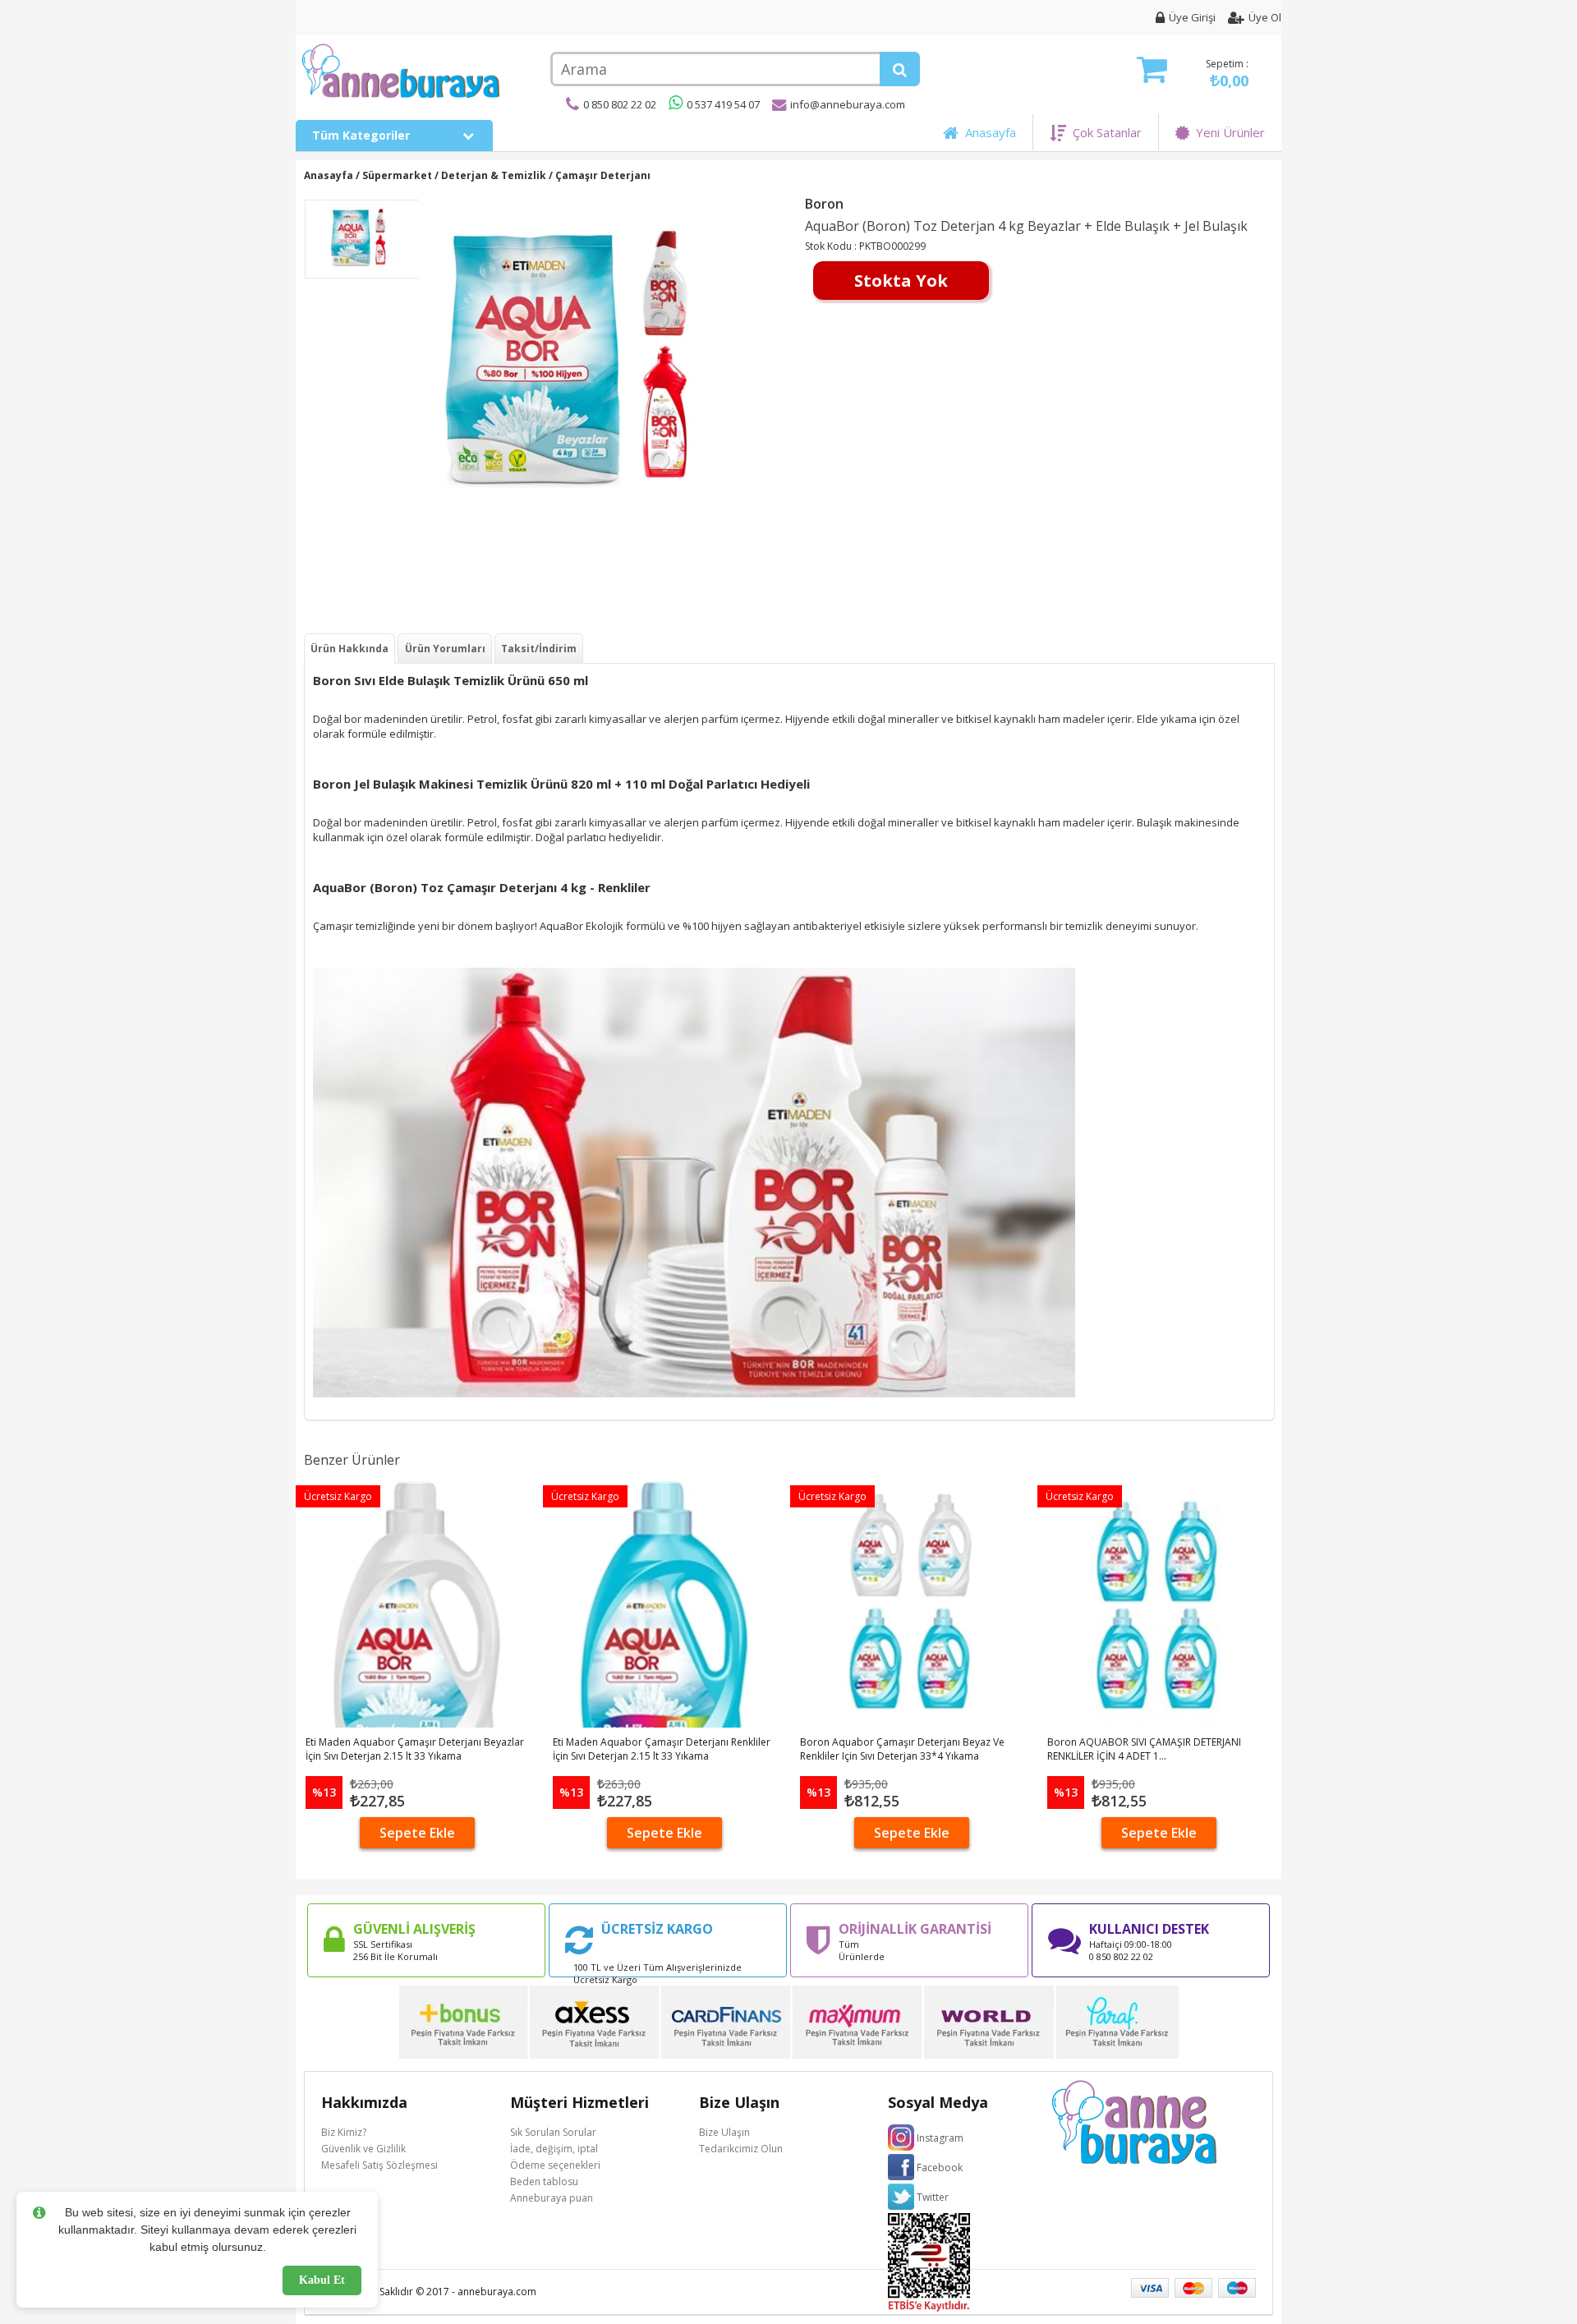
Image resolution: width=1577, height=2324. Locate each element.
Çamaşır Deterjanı (603, 175)
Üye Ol (1265, 17)
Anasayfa (987, 132)
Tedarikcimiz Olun (741, 2149)
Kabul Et (322, 2280)
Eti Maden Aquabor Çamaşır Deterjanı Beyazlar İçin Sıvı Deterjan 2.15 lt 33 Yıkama (415, 1749)
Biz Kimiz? (344, 2132)
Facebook (940, 2168)
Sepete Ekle (417, 1833)
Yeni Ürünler (1227, 132)
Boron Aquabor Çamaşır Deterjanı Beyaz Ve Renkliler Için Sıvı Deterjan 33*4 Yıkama (902, 1749)
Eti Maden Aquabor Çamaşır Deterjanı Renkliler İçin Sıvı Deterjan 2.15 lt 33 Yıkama (662, 1749)
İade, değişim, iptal (554, 2149)
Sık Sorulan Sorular (553, 2132)
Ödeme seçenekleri (555, 2165)
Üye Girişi (1192, 17)
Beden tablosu (544, 2181)
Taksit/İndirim (539, 649)
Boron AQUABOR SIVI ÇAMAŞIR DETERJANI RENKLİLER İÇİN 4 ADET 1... (1144, 1749)
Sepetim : (1227, 74)
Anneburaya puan (552, 2198)
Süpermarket (397, 175)
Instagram (940, 2138)
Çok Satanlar (1104, 132)
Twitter (933, 2197)
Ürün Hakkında (349, 649)
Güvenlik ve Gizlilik (363, 2149)
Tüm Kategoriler (363, 135)
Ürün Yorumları (445, 649)
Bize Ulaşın (724, 2132)
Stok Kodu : (832, 246)
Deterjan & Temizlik (494, 175)
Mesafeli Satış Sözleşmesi (379, 2165)
